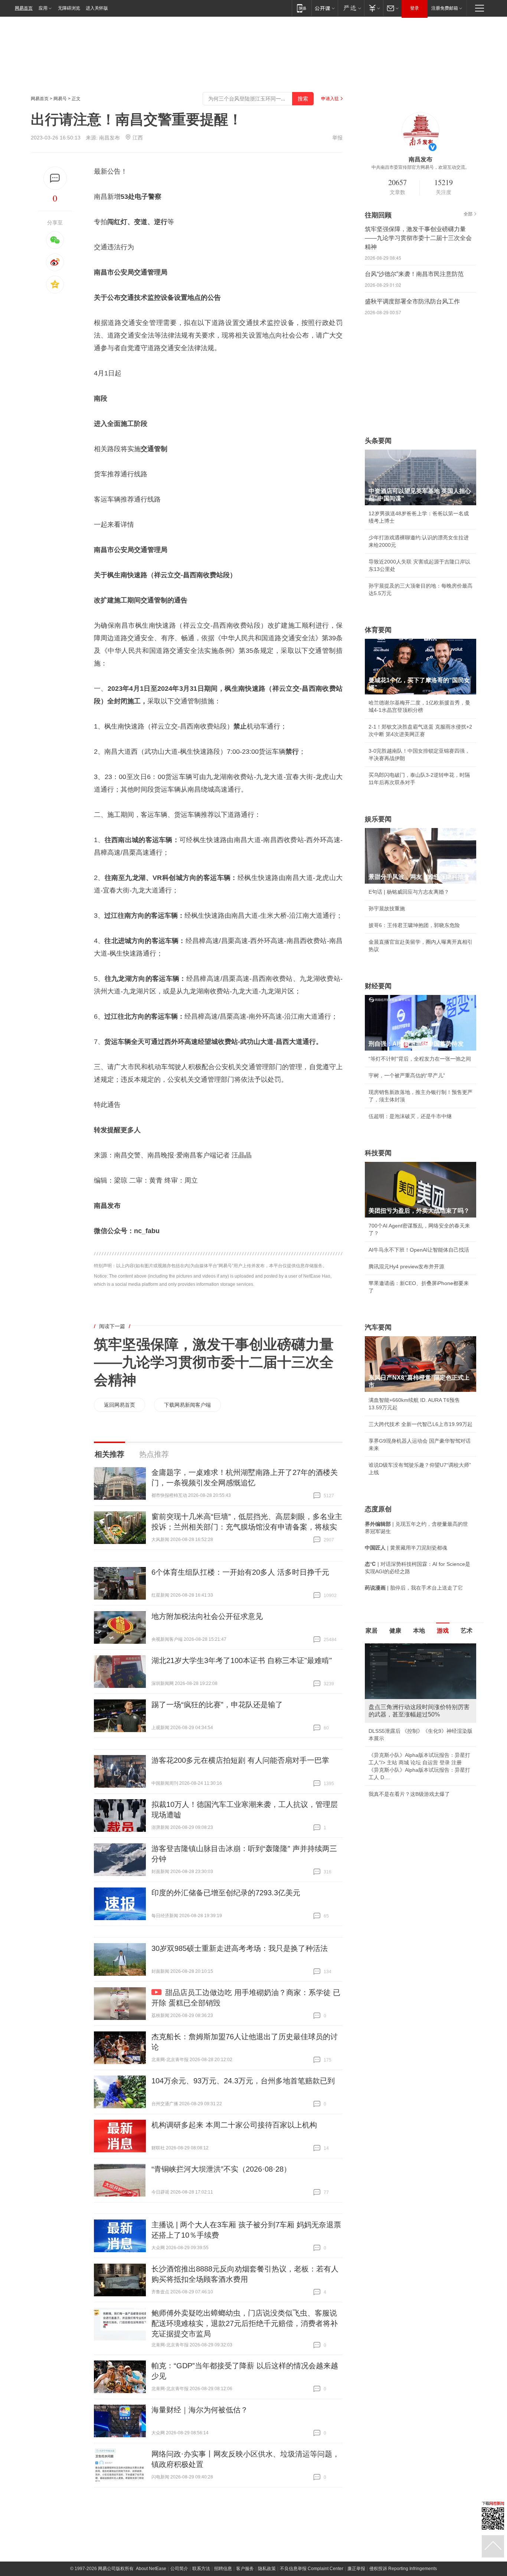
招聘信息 (223, 2569)
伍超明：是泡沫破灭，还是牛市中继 (410, 1116)
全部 (468, 214)
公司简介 (179, 2569)
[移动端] (302, 8)
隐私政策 (267, 2569)
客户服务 (245, 2569)
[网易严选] (351, 8)
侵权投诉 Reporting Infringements (403, 2569)
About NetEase (151, 2569)
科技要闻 (378, 1153)
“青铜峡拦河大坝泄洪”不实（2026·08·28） (221, 2169)
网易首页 (24, 8)
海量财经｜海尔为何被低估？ (200, 2410)
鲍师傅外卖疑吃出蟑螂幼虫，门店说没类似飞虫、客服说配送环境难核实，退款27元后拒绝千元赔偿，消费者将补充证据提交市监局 (245, 2323)
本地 (419, 1631)
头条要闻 (378, 441)
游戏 (443, 1631)
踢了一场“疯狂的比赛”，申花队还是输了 (217, 1705)
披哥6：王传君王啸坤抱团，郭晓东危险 (414, 925)
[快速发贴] (55, 178)
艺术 (467, 1631)
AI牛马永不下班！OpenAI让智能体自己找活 (419, 1250)
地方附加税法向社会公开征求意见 (207, 1616)
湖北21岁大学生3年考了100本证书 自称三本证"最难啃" (242, 1660)
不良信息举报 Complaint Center (312, 2569)
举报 (337, 138)
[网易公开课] (325, 8)
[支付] (374, 8)
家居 (372, 1631)
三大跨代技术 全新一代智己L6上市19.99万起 (421, 1424)
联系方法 (201, 2569)
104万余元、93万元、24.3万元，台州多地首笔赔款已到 (243, 2081)
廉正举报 (356, 2569)
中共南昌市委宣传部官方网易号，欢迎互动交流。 (421, 167)
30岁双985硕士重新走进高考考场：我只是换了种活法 (240, 1948)
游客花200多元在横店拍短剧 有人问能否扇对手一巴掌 (240, 1760)
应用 (43, 8)
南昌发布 (109, 138)
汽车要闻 (378, 1327)
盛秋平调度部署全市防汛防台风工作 (412, 301)
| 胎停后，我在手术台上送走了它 (414, 1588)
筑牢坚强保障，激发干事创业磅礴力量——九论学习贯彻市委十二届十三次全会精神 (214, 1362)
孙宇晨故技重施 (387, 908)
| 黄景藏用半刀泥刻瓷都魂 (406, 1548)
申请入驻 (330, 99)
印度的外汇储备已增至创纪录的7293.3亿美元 (226, 1893)
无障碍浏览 (69, 8)
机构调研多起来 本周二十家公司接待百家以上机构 (234, 2125)
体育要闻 (378, 630)
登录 (415, 8)
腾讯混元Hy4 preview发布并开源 (406, 1266)
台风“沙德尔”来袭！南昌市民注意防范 (414, 274)
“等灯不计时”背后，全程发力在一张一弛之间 (420, 1059)
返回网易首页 (120, 1405)
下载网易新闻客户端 (187, 1405)
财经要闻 (378, 986)
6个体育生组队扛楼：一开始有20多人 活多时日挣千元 (240, 1572)
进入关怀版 (97, 8)
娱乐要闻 (378, 819)
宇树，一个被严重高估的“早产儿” (407, 1075)
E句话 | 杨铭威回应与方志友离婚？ (409, 892)
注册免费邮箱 (445, 8)
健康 (395, 1631)
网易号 (60, 99)
